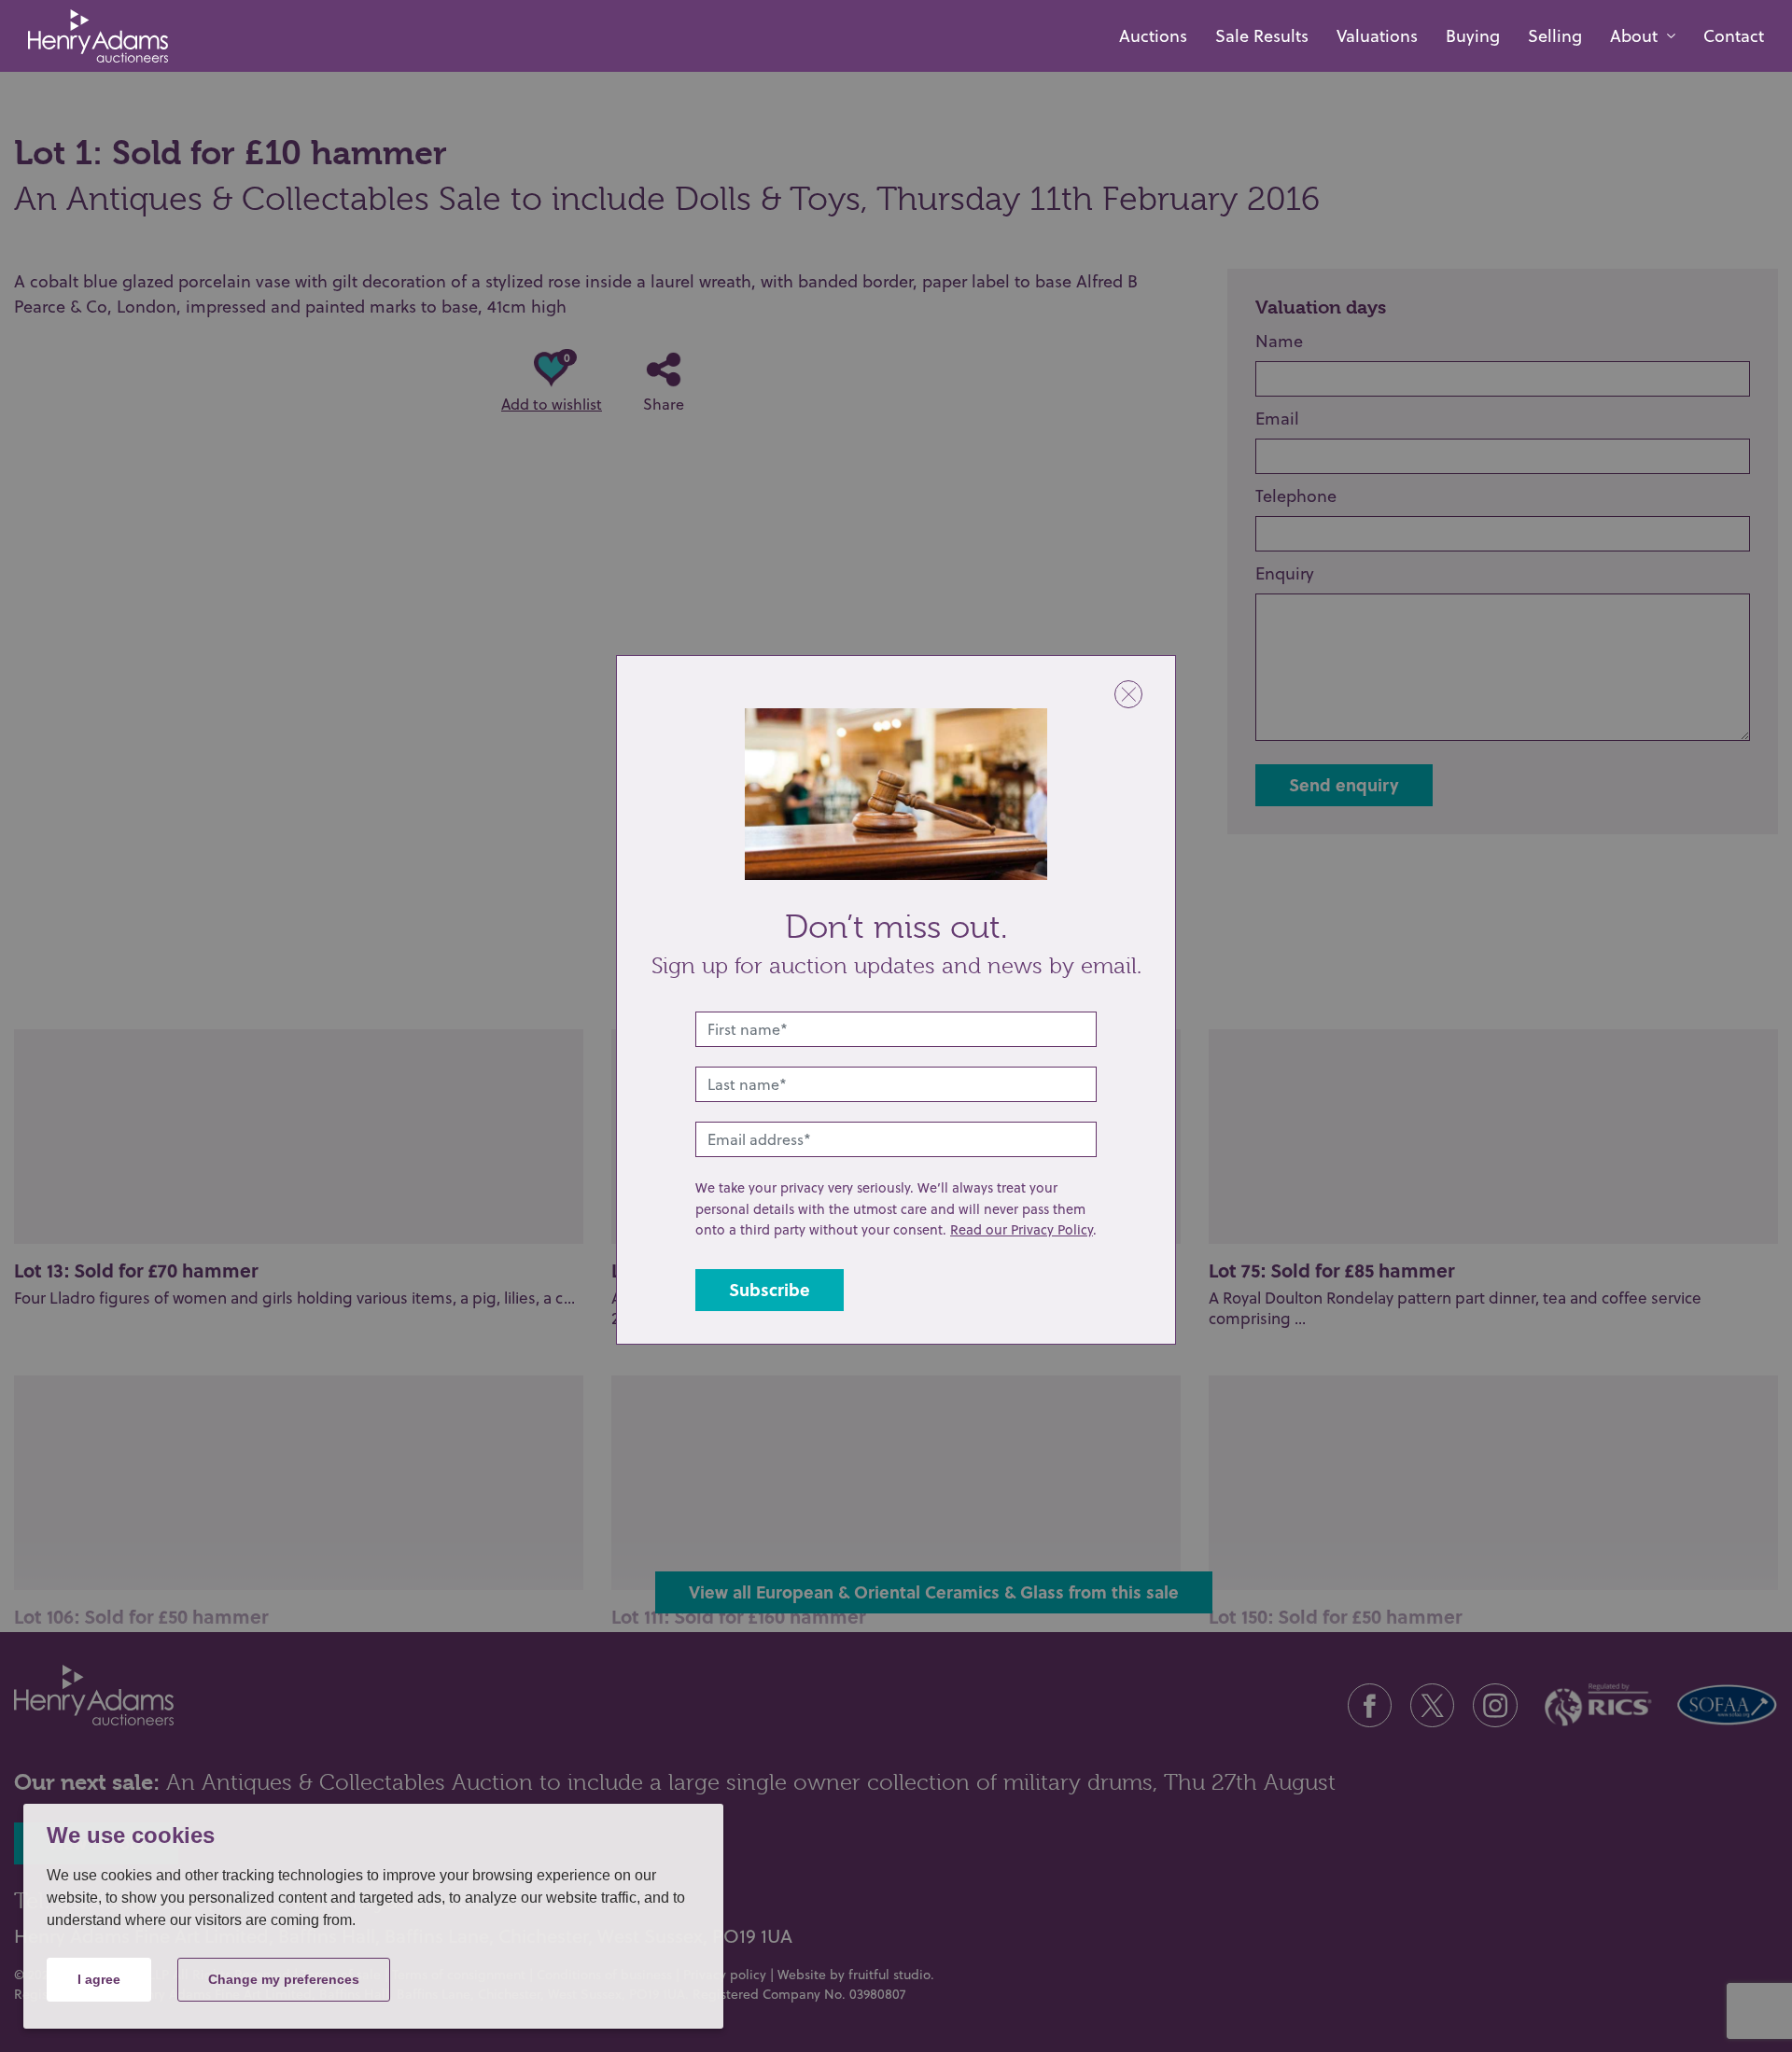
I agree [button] (99, 1979)
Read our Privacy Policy (1022, 1229)
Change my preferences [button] (284, 1979)
